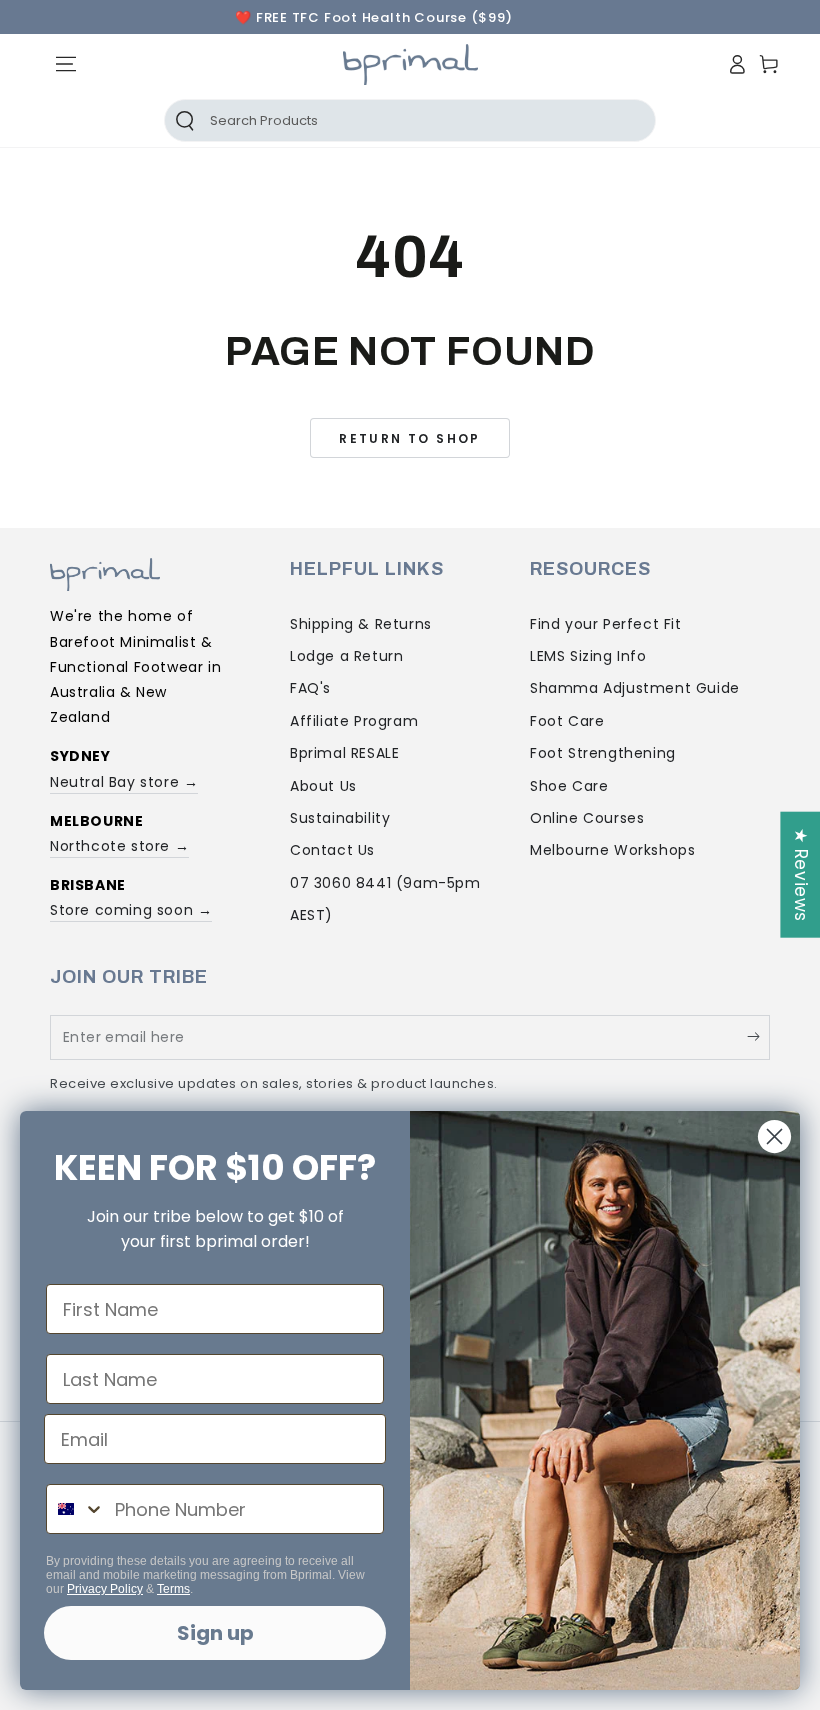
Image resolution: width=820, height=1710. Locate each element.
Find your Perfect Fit (606, 624)
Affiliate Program (354, 721)
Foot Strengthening (603, 753)
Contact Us (332, 850)
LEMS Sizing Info (588, 656)
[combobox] (76, 1509)
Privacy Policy (105, 1589)
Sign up (215, 1633)
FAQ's (310, 688)
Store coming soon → (131, 910)
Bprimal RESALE (344, 753)
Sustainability (340, 818)
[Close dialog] (774, 1136)
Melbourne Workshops (612, 850)
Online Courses (587, 818)
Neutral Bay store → (124, 782)
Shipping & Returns (361, 624)
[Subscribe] (758, 1037)
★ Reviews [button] (801, 875)
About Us (323, 786)
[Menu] (66, 64)
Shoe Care (569, 786)
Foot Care (567, 721)
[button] (241, 120)
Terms (173, 1589)
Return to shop (410, 438)
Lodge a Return (346, 656)
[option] (374, 18)
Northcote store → (119, 846)
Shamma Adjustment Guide (635, 688)
